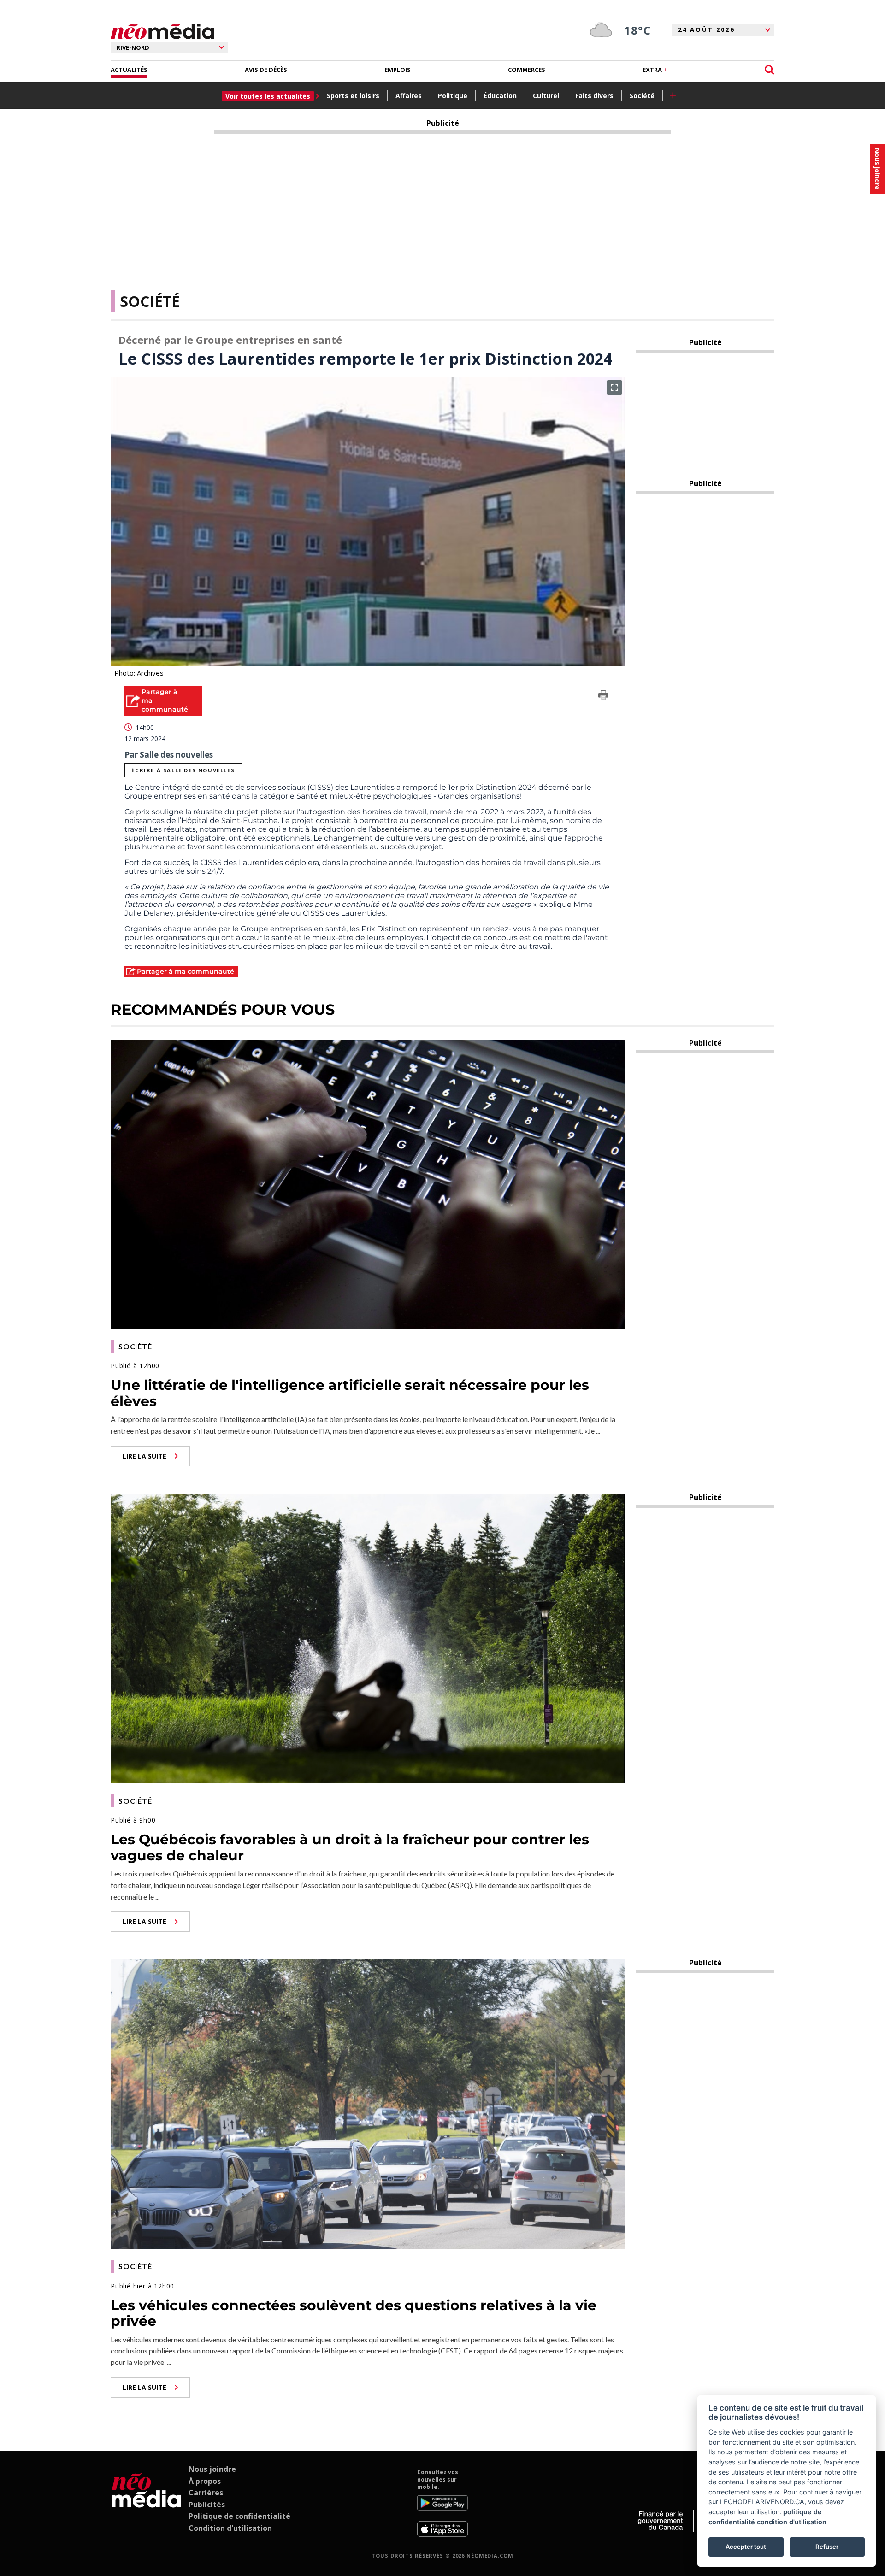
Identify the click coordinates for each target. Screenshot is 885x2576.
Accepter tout (746, 2547)
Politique (453, 96)
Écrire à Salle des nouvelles (183, 770)
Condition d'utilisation (230, 2528)
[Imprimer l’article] (603, 697)
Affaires (409, 96)
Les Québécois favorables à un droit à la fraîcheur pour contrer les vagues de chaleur (350, 1847)
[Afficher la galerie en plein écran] (614, 388)
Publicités (207, 2505)
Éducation (500, 96)
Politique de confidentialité (239, 2516)
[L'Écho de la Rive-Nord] (146, 2503)
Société (642, 96)
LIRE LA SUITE (145, 1456)
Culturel (546, 96)
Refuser (827, 2547)
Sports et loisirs (353, 96)
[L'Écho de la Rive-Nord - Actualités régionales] (162, 32)
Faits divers (594, 96)
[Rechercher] (770, 70)
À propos (205, 2481)
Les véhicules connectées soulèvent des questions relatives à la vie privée (354, 2313)
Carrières (206, 2493)
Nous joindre (212, 2469)
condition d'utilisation (792, 2522)
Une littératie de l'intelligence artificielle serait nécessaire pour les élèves (350, 1393)
